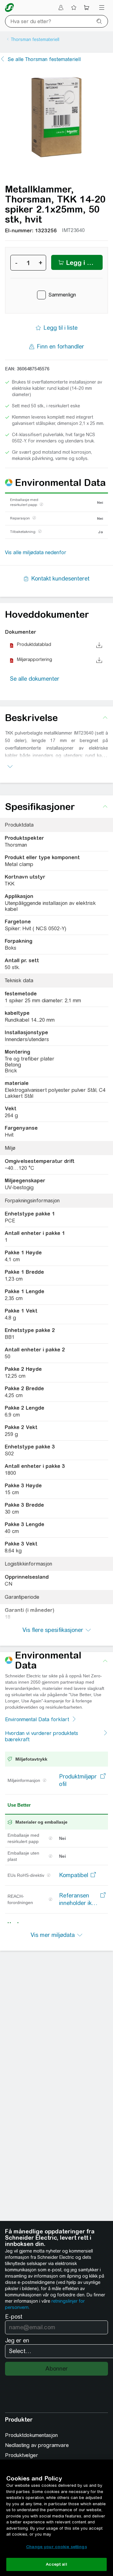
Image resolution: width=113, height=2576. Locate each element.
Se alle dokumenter (35, 679)
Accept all (56, 2564)
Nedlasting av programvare (37, 2445)
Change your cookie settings (56, 2547)
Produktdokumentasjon (31, 2435)
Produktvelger (22, 2455)
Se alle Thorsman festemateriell (44, 59)
